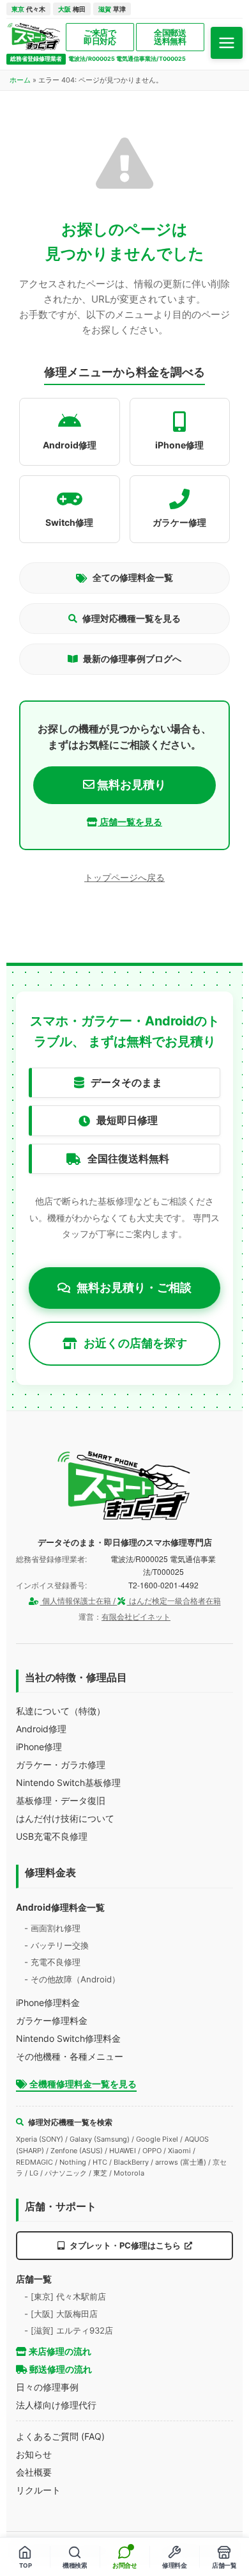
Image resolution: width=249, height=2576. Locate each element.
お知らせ (34, 2454)
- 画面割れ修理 (52, 1928)
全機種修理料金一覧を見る (82, 2084)
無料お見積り (130, 785)
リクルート (38, 2490)
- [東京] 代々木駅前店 (65, 2296)
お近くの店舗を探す (135, 1343)
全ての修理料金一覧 (133, 577)
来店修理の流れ (59, 2351)
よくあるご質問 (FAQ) (60, 2436)
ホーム (20, 80)
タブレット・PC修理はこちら (125, 2245)
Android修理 (41, 1729)
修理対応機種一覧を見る (132, 618)
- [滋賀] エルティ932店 (69, 2330)
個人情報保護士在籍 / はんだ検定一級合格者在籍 (131, 1601)
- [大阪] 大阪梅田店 (61, 2314)
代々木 (28, 9)
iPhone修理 (39, 1747)
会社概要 (34, 2472)
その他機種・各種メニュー (70, 2056)
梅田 (72, 9)
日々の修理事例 (47, 2387)
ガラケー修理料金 (52, 2020)
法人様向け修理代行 (56, 2405)
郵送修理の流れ (60, 2369)
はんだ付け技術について (65, 1818)
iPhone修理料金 (48, 2003)
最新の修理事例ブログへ (132, 659)
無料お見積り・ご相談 (134, 1287)
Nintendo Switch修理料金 (68, 2038)
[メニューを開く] (227, 43)
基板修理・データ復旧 (61, 1800)
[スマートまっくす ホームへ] (124, 1486)
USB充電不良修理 (52, 1836)
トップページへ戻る (124, 877)
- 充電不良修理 (52, 1962)
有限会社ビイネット (136, 1617)
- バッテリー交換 (57, 1945)
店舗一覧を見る (130, 822)
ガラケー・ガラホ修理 (61, 1765)
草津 (112, 9)
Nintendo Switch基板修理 (68, 1782)
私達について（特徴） (61, 1711)
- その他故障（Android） (72, 1979)
